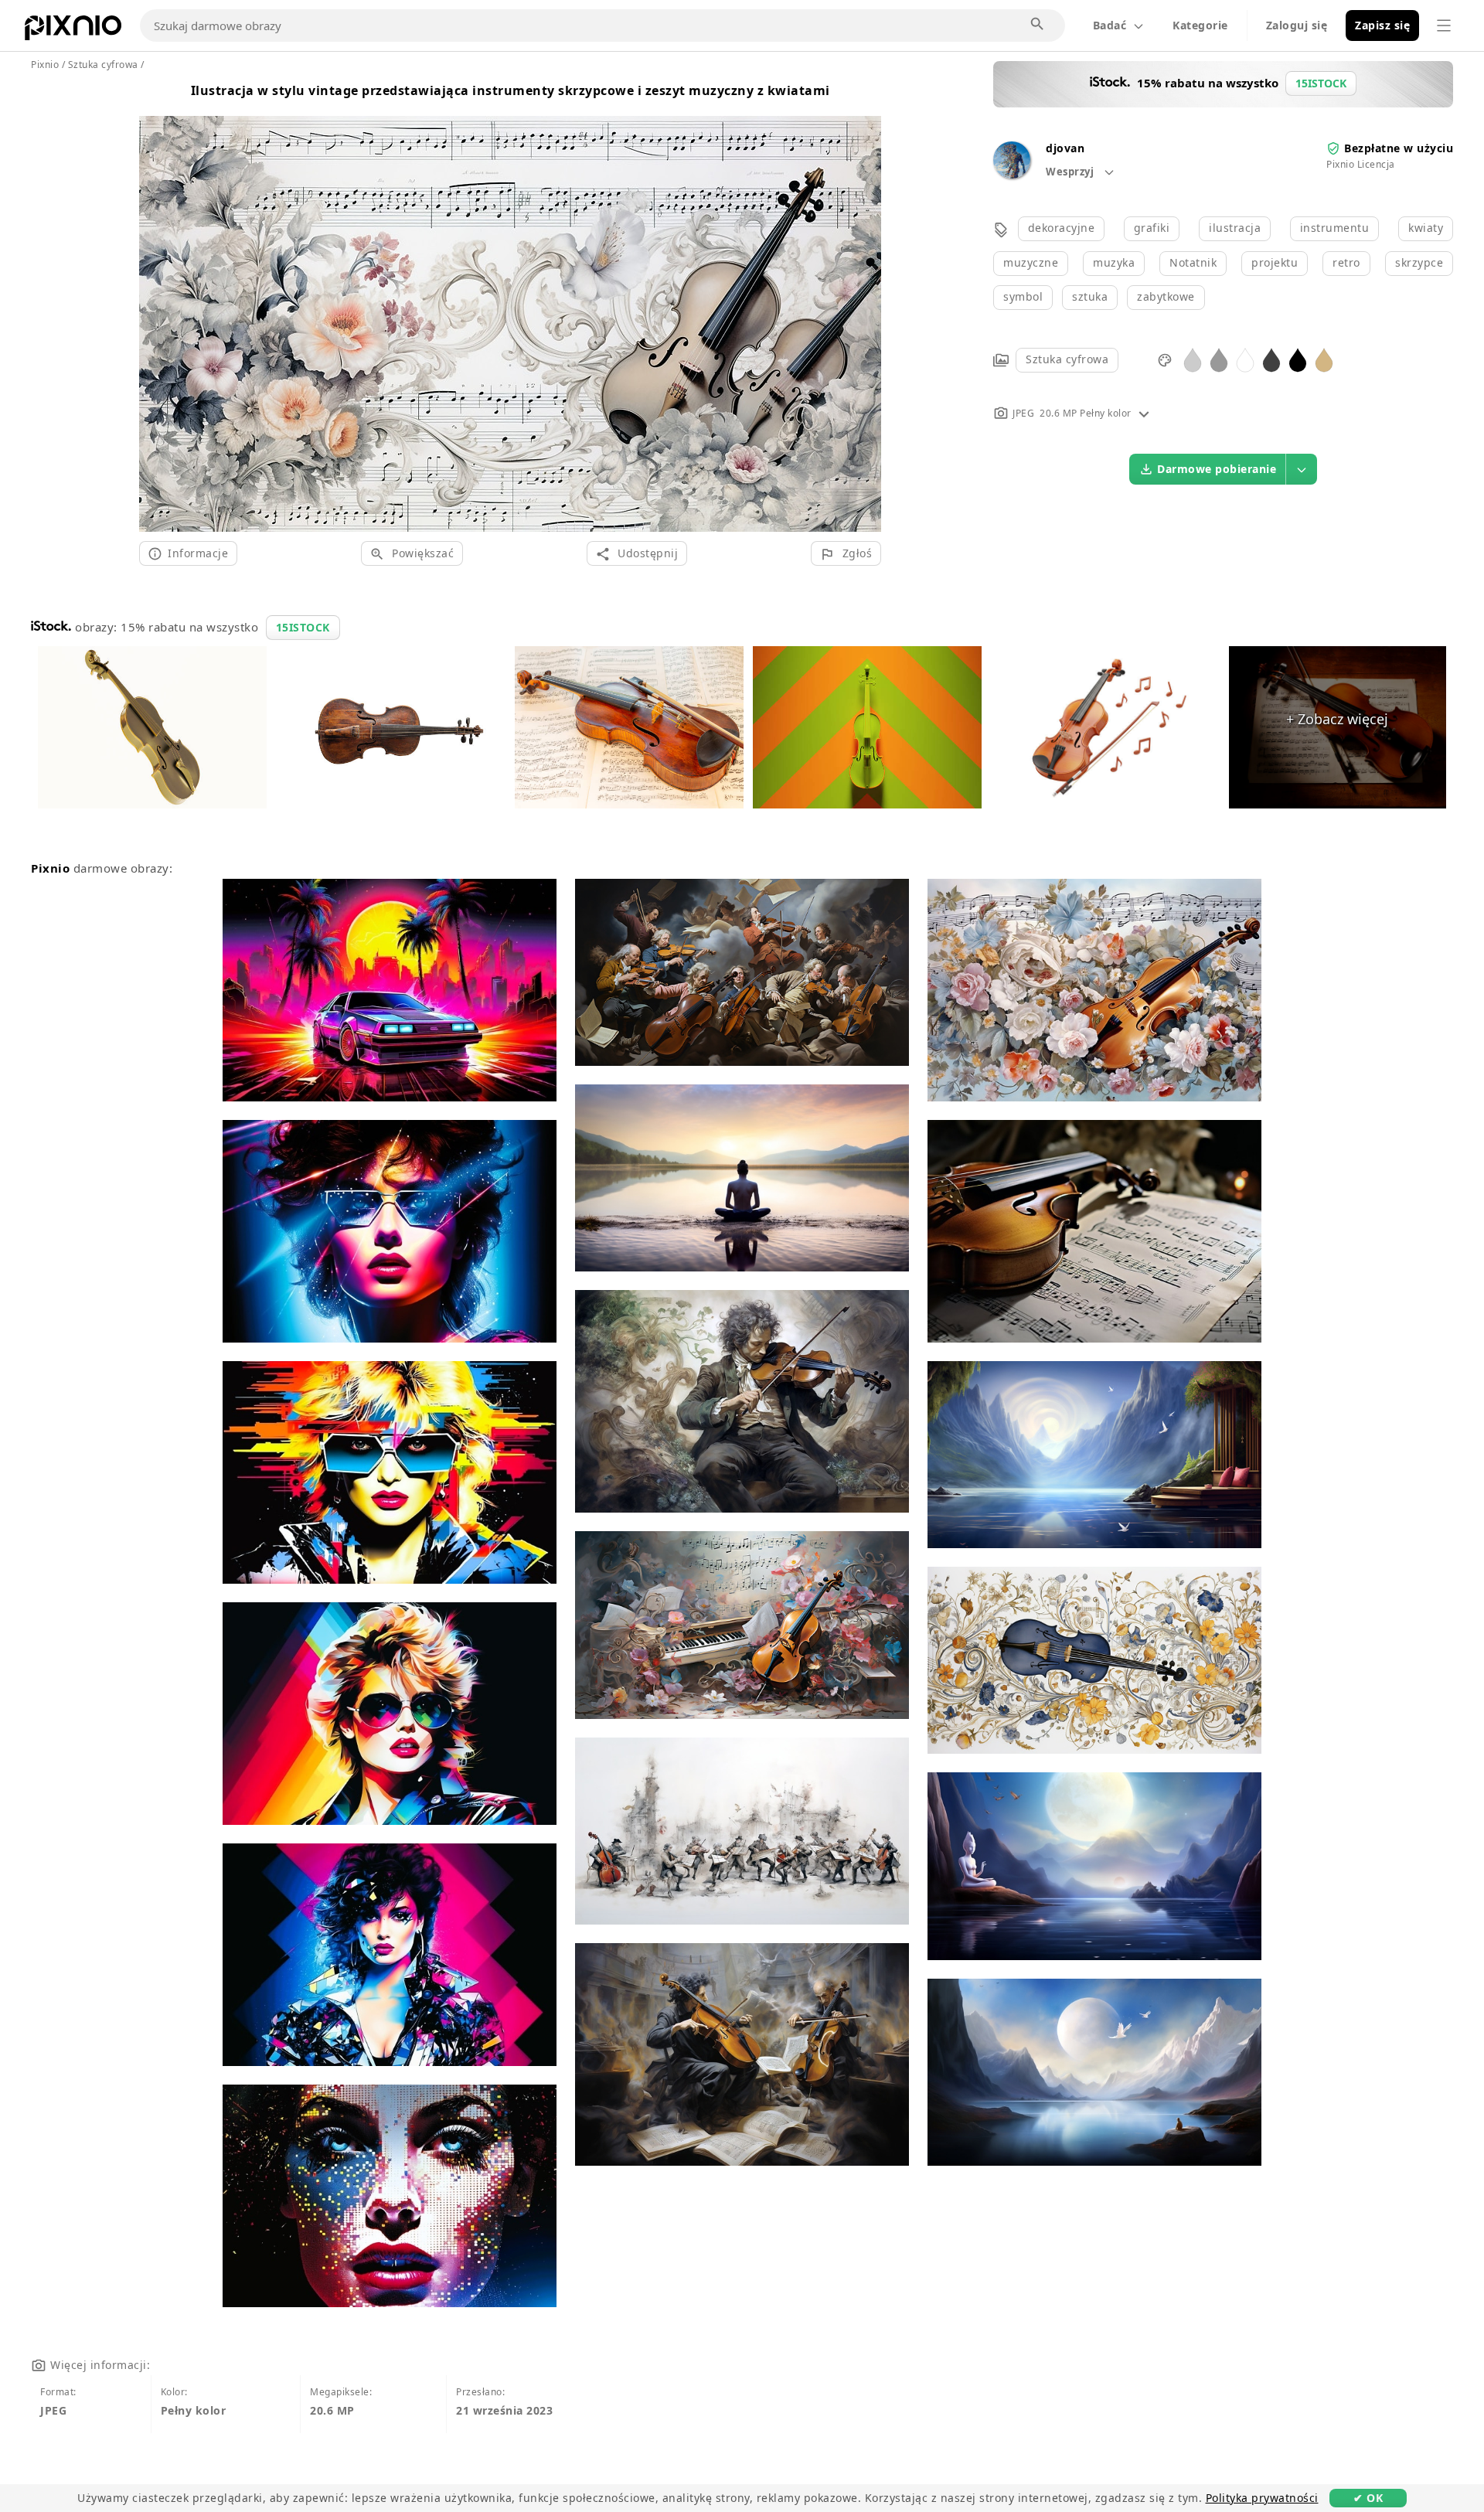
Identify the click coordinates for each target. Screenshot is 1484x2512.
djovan (1065, 148)
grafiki (1152, 228)
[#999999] (1219, 359)
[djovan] (1012, 174)
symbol (1023, 296)
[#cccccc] (1193, 359)
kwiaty (1426, 228)
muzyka (1114, 262)
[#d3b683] (1324, 359)
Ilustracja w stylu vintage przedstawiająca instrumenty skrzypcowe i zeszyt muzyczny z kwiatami (511, 90)
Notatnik (1193, 262)
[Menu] (1444, 26)
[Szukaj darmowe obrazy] (1038, 25)
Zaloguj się (1297, 25)
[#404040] (1271, 359)
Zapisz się (1382, 25)
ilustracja (1235, 228)
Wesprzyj (1071, 172)
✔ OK (1368, 2498)
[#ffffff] (1245, 359)
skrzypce (1419, 262)
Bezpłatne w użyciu (1399, 148)
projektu (1275, 262)
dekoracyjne (1062, 228)
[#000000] (1298, 359)
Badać (1110, 25)
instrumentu (1335, 228)
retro (1346, 262)
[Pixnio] (73, 31)
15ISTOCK (303, 627)
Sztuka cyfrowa (1067, 359)
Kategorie (1200, 25)
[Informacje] (1144, 413)
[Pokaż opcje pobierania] (1302, 469)
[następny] (864, 305)
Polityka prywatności (1262, 2498)
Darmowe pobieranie (1217, 469)
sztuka (1090, 296)
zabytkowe (1166, 296)
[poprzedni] (157, 305)
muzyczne (1031, 262)
